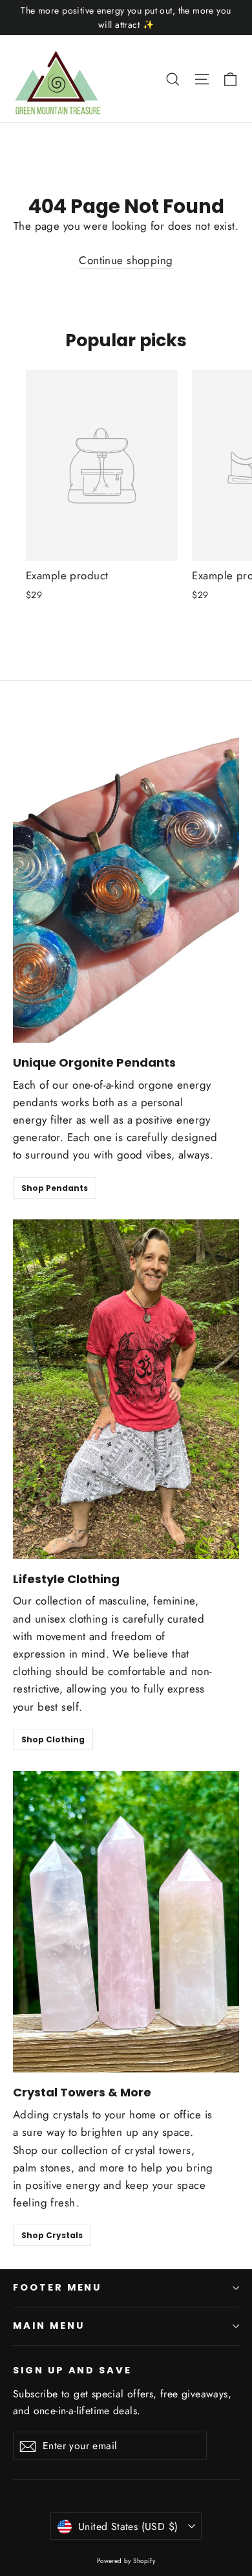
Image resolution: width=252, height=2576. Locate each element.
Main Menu (48, 2326)
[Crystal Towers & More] (126, 1922)
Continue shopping (126, 260)
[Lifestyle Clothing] (126, 1389)
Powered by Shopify (126, 2561)
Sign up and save (72, 2370)
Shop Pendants (55, 1188)
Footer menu (57, 2287)
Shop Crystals (52, 2235)
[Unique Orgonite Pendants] (126, 873)
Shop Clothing (53, 1739)
